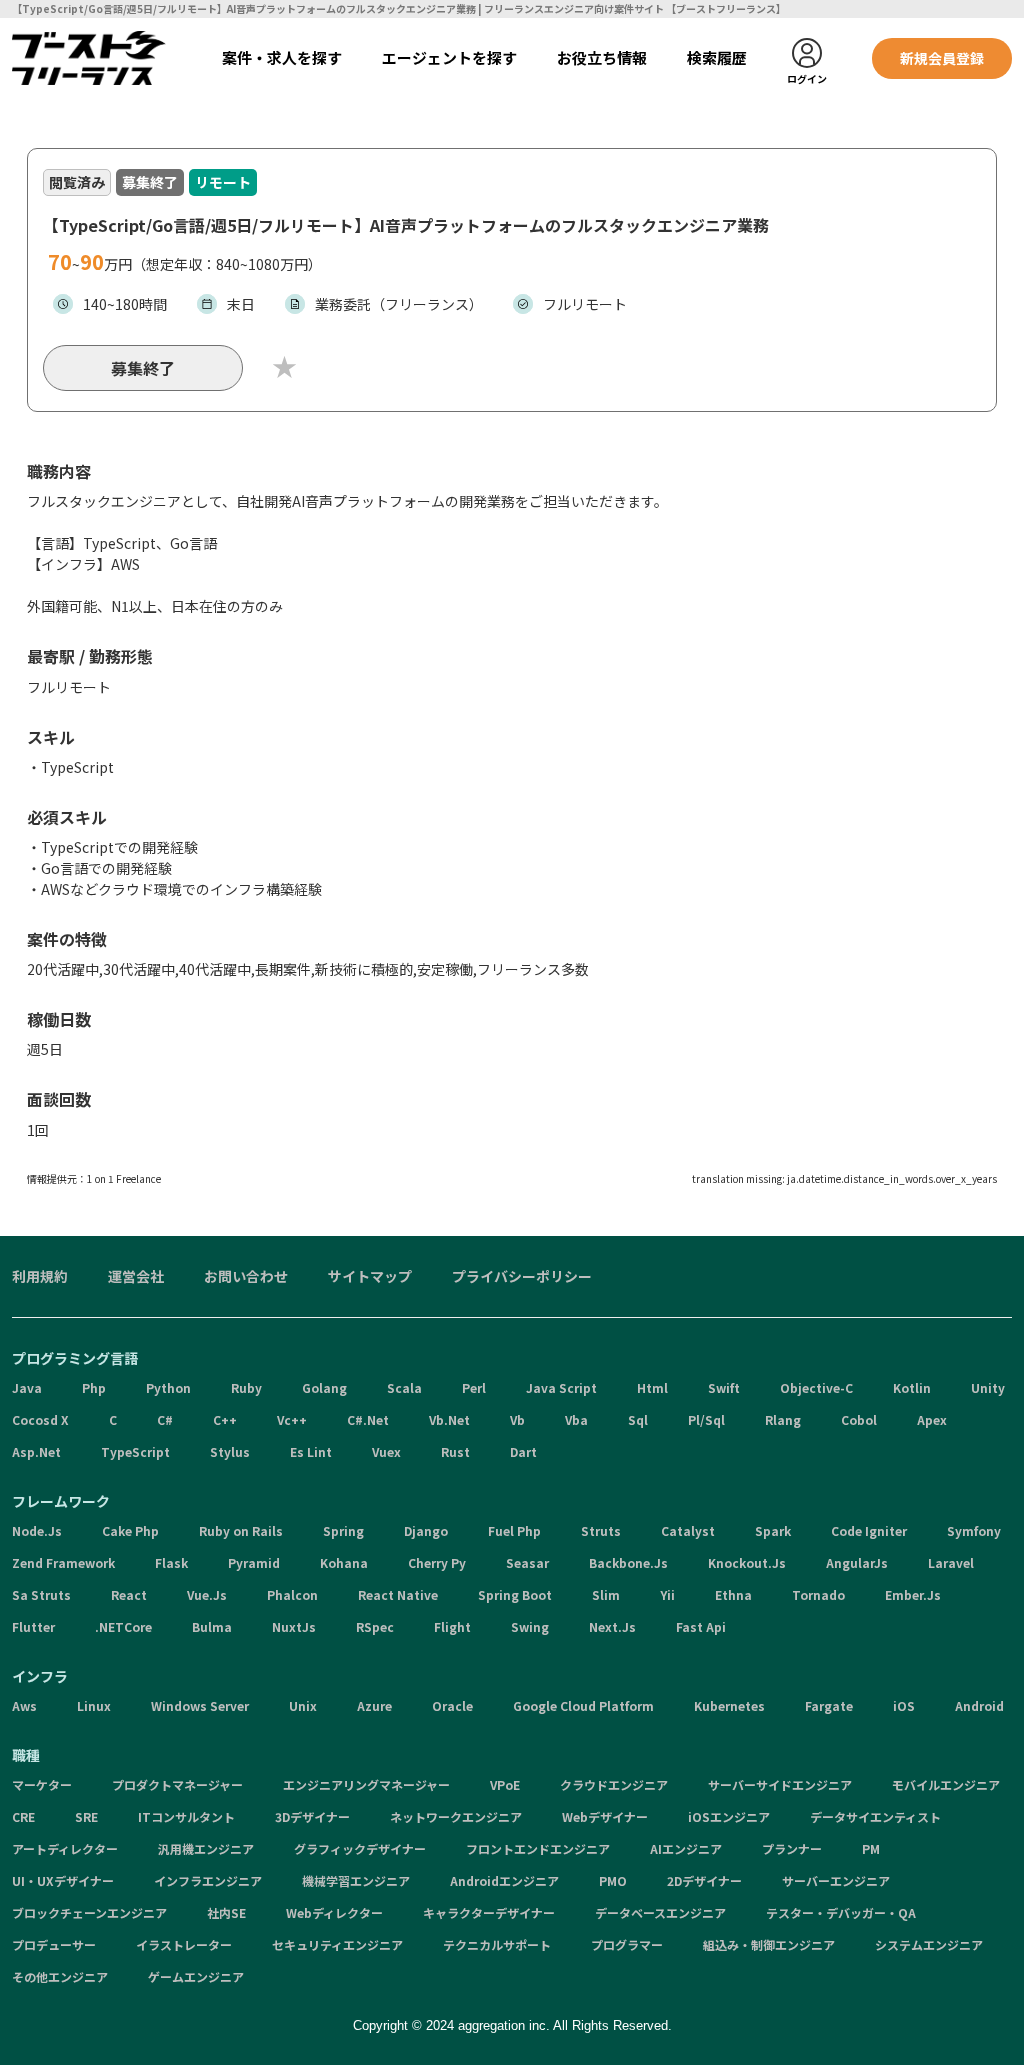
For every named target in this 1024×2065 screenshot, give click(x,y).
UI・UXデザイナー (63, 1880)
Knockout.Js (747, 1562)
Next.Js (612, 1626)
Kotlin (912, 1387)
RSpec (375, 1626)
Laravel (951, 1562)
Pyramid (254, 1562)
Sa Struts (41, 1594)
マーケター (42, 1784)
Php (94, 1387)
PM (871, 1848)
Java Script (561, 1387)
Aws (24, 1705)
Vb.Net (449, 1419)
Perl (474, 1387)
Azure (374, 1705)
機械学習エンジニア (356, 1880)
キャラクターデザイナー (489, 1912)
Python (168, 1387)
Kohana (344, 1562)
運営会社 (136, 1276)
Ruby (246, 1387)
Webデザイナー (605, 1816)
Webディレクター (334, 1912)
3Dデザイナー (312, 1816)
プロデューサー (54, 1944)
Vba (576, 1419)
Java (27, 1387)
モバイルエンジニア (946, 1784)
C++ (225, 1419)
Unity (988, 1387)
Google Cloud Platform (583, 1705)
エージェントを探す (449, 57)
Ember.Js (913, 1594)
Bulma (212, 1626)
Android (979, 1705)
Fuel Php (514, 1530)
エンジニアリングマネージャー (366, 1784)
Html (652, 1387)
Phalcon (292, 1594)
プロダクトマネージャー (177, 1784)
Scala (404, 1387)
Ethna (733, 1594)
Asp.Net (36, 1451)
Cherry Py (437, 1562)
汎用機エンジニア (206, 1848)
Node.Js (37, 1530)
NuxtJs (294, 1626)
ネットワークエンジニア (456, 1816)
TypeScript (135, 1451)
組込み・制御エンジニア (769, 1944)
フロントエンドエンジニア (538, 1848)
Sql (638, 1419)
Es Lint (311, 1451)
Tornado (818, 1594)
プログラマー (627, 1944)
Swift (724, 1387)
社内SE (226, 1912)
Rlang (783, 1419)
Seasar (527, 1562)
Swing (530, 1626)
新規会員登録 (942, 58)
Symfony (974, 1530)
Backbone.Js (628, 1562)
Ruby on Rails (241, 1530)
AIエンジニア (686, 1848)
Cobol (859, 1419)
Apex (932, 1419)
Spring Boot (515, 1594)
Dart (523, 1451)
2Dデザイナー (704, 1880)
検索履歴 (717, 57)
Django (426, 1530)
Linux (94, 1705)
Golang (324, 1387)
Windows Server (200, 1705)
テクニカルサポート (497, 1944)
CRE (23, 1816)
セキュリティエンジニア (337, 1944)
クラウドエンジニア (614, 1784)
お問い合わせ (246, 1276)
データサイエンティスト (875, 1816)
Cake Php (130, 1530)
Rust (455, 1451)
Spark (773, 1530)
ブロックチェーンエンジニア (89, 1912)
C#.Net (368, 1419)
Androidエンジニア (504, 1880)
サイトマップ (370, 1276)
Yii (667, 1594)
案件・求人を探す (282, 57)
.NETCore (123, 1626)
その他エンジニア (60, 1976)
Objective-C (816, 1387)
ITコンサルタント (186, 1816)
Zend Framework (63, 1562)
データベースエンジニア (660, 1912)
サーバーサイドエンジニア (780, 1784)
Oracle (452, 1705)
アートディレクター (65, 1848)
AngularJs (857, 1562)
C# (165, 1419)
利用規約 (40, 1276)
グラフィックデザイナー (360, 1848)
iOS (904, 1705)
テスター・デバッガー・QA (841, 1912)
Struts (601, 1530)
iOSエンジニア (729, 1816)
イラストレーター (184, 1944)
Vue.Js (207, 1594)
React (129, 1594)
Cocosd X (40, 1419)
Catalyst (688, 1530)
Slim (606, 1594)
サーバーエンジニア (836, 1880)
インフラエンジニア (208, 1880)
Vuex (386, 1451)
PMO (613, 1880)
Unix (303, 1705)
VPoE (505, 1784)
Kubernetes (729, 1705)
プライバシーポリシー (522, 1276)
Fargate (829, 1705)
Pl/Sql (706, 1419)
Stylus (230, 1451)
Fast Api (701, 1626)
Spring (343, 1530)
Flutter (33, 1626)
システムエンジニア (929, 1944)
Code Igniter (869, 1530)
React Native (398, 1594)
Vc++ (292, 1419)
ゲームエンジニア (196, 1976)
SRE (86, 1816)
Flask (171, 1562)
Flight (452, 1626)
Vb (517, 1419)
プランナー (792, 1848)
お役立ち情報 (602, 57)
